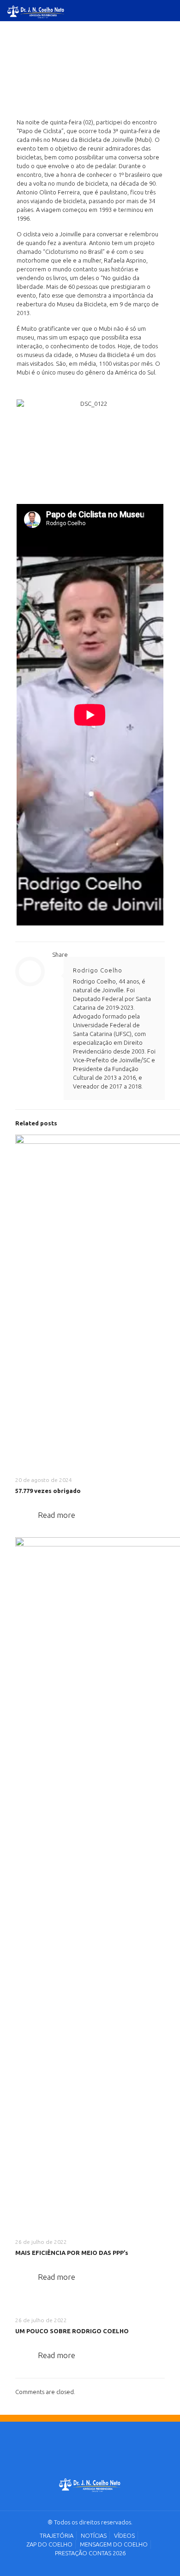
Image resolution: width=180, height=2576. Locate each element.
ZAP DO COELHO (49, 2544)
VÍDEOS (124, 2535)
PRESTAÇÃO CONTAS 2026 (90, 2553)
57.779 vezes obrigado (48, 1491)
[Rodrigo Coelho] (36, 10)
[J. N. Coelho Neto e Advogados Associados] (90, 2486)
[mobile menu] (168, 14)
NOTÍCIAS (94, 2535)
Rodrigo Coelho (98, 970)
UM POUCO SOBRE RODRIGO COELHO (72, 2331)
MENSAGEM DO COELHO (114, 2544)
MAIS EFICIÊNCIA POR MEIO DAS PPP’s (72, 2253)
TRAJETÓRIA (57, 2535)
